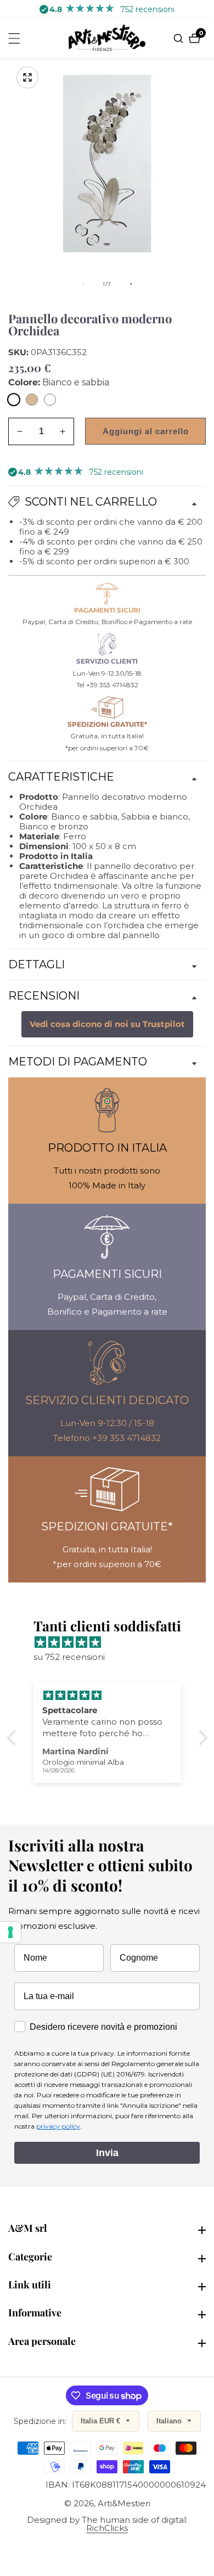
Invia (107, 2153)
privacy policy (58, 2126)
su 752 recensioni (69, 1657)
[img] (113, 1642)
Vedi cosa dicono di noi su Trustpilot (107, 1024)
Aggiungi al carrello (146, 431)
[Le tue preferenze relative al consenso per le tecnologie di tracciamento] (10, 1932)
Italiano (170, 2421)
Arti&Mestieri (124, 2503)
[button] (14, 1738)
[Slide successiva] (131, 284)
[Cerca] (180, 38)
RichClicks (107, 2528)
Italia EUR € (102, 2421)
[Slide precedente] (83, 284)
